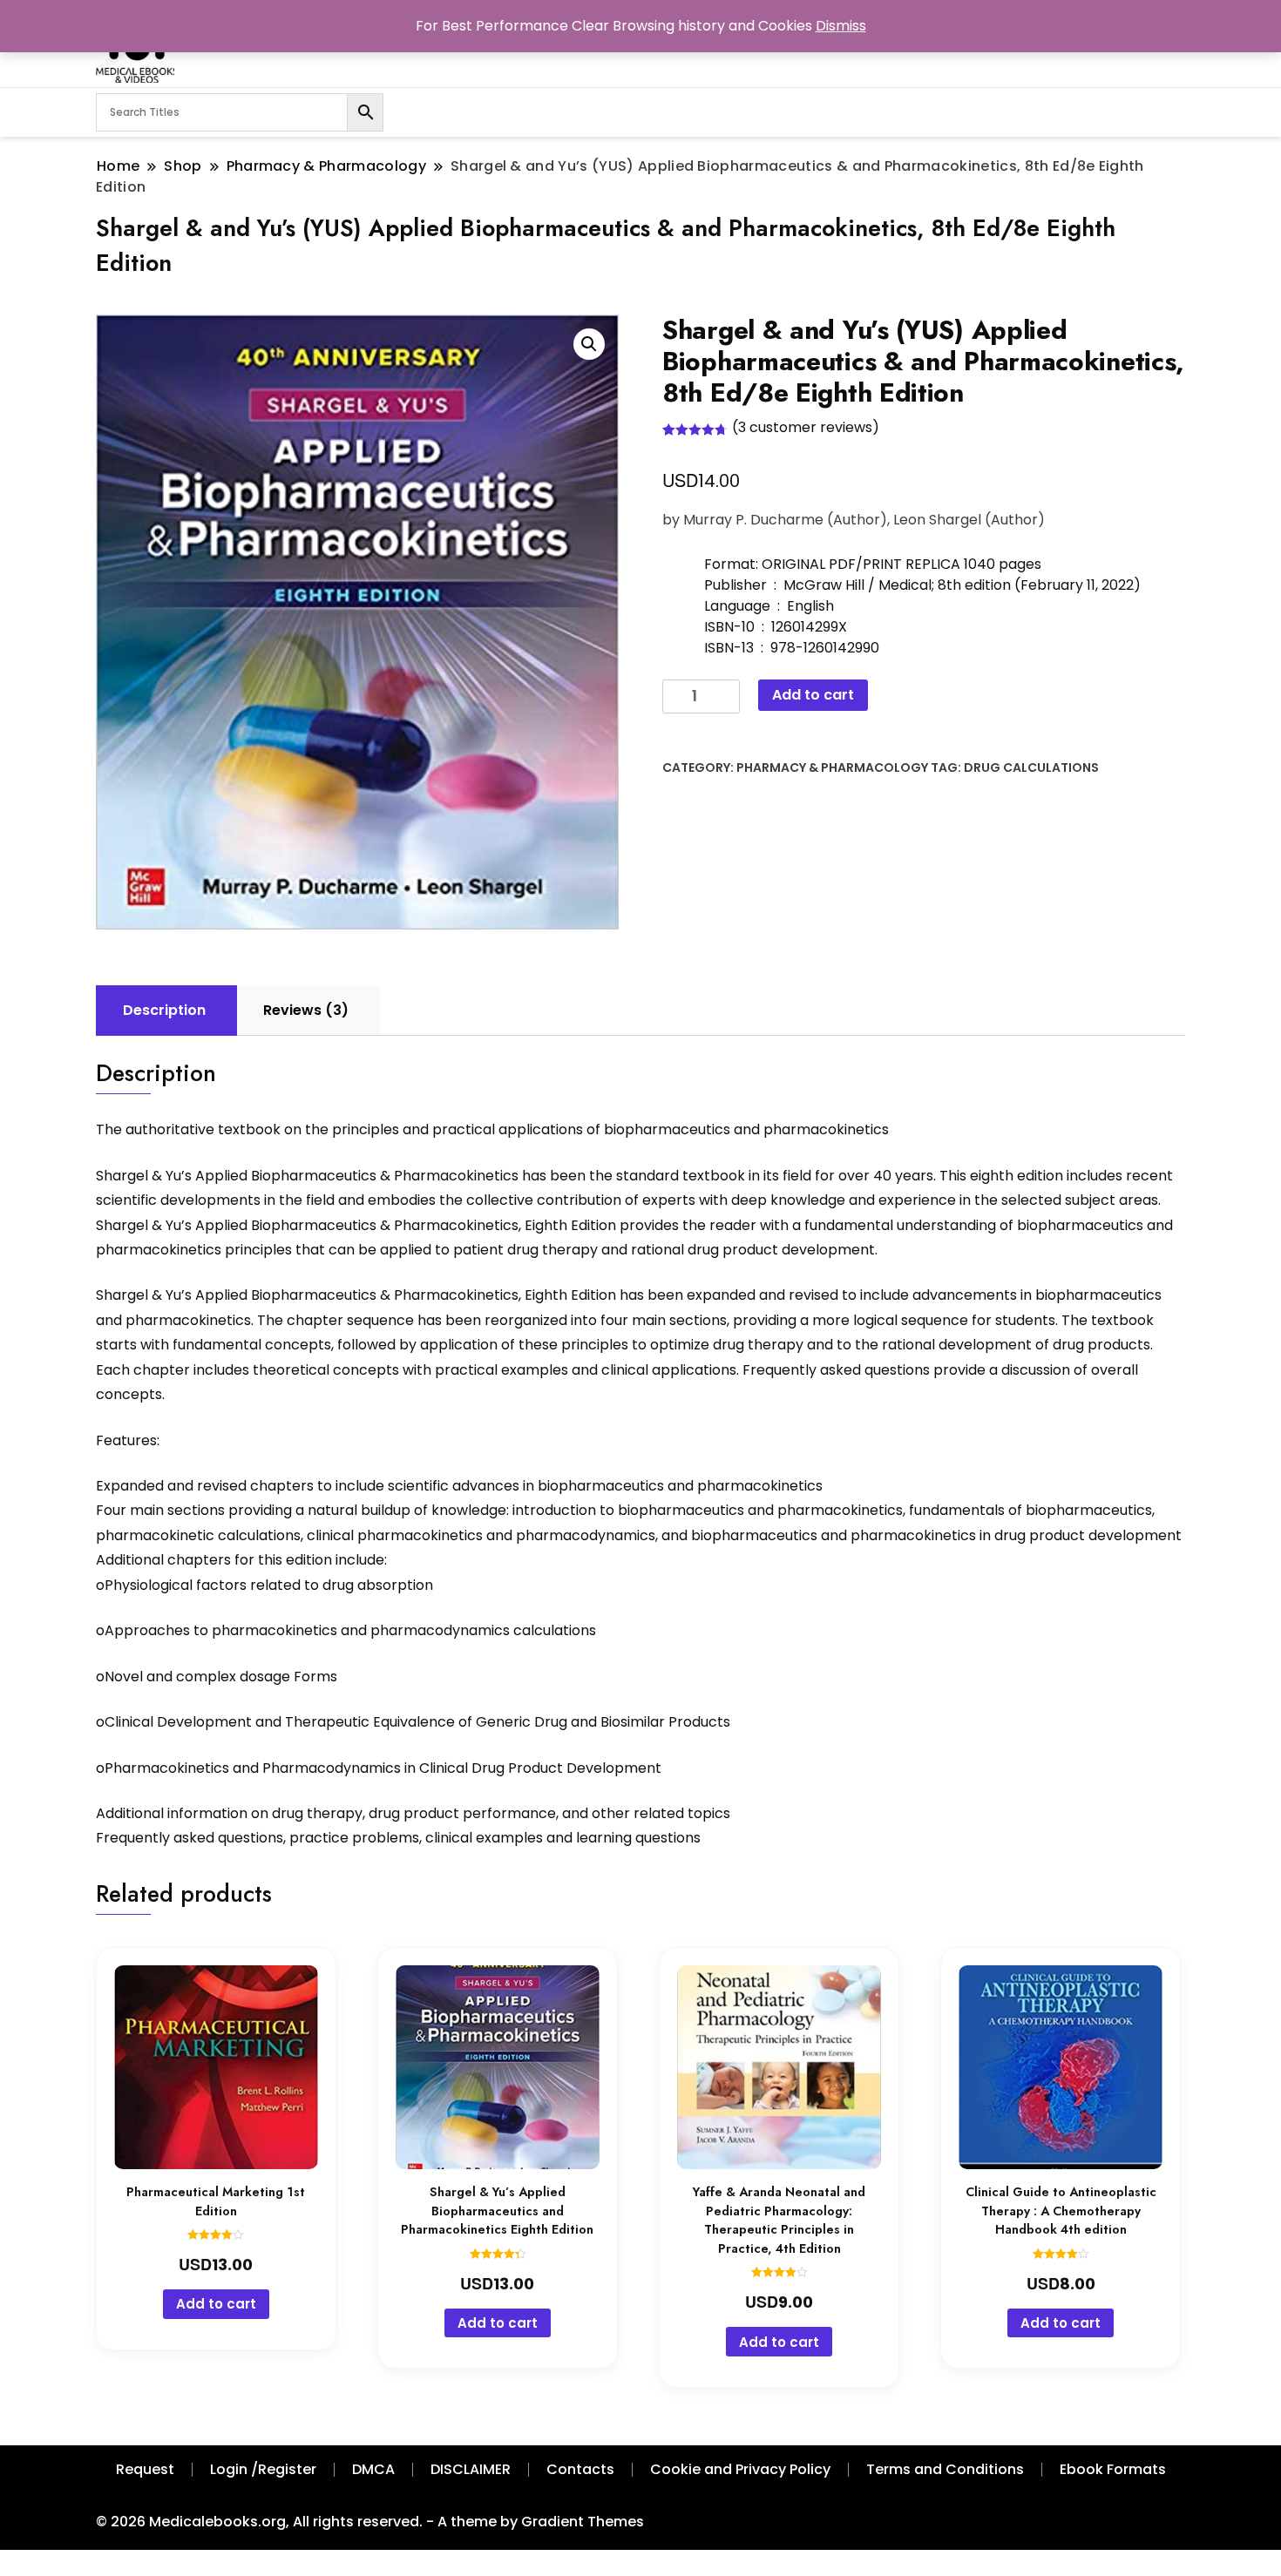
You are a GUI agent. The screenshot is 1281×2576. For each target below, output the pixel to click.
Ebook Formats (1113, 2469)
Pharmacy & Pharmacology (832, 767)
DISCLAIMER (471, 2469)
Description (164, 1010)
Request (145, 2469)
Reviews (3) (306, 1010)
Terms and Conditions (945, 2469)
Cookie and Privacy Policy (740, 2469)
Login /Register (263, 2469)
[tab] (164, 1011)
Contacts (580, 2469)
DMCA (373, 2469)
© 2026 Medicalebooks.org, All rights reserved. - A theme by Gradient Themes (370, 2522)
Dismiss (841, 26)
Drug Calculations (1031, 767)
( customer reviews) (806, 427)
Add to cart (813, 695)
